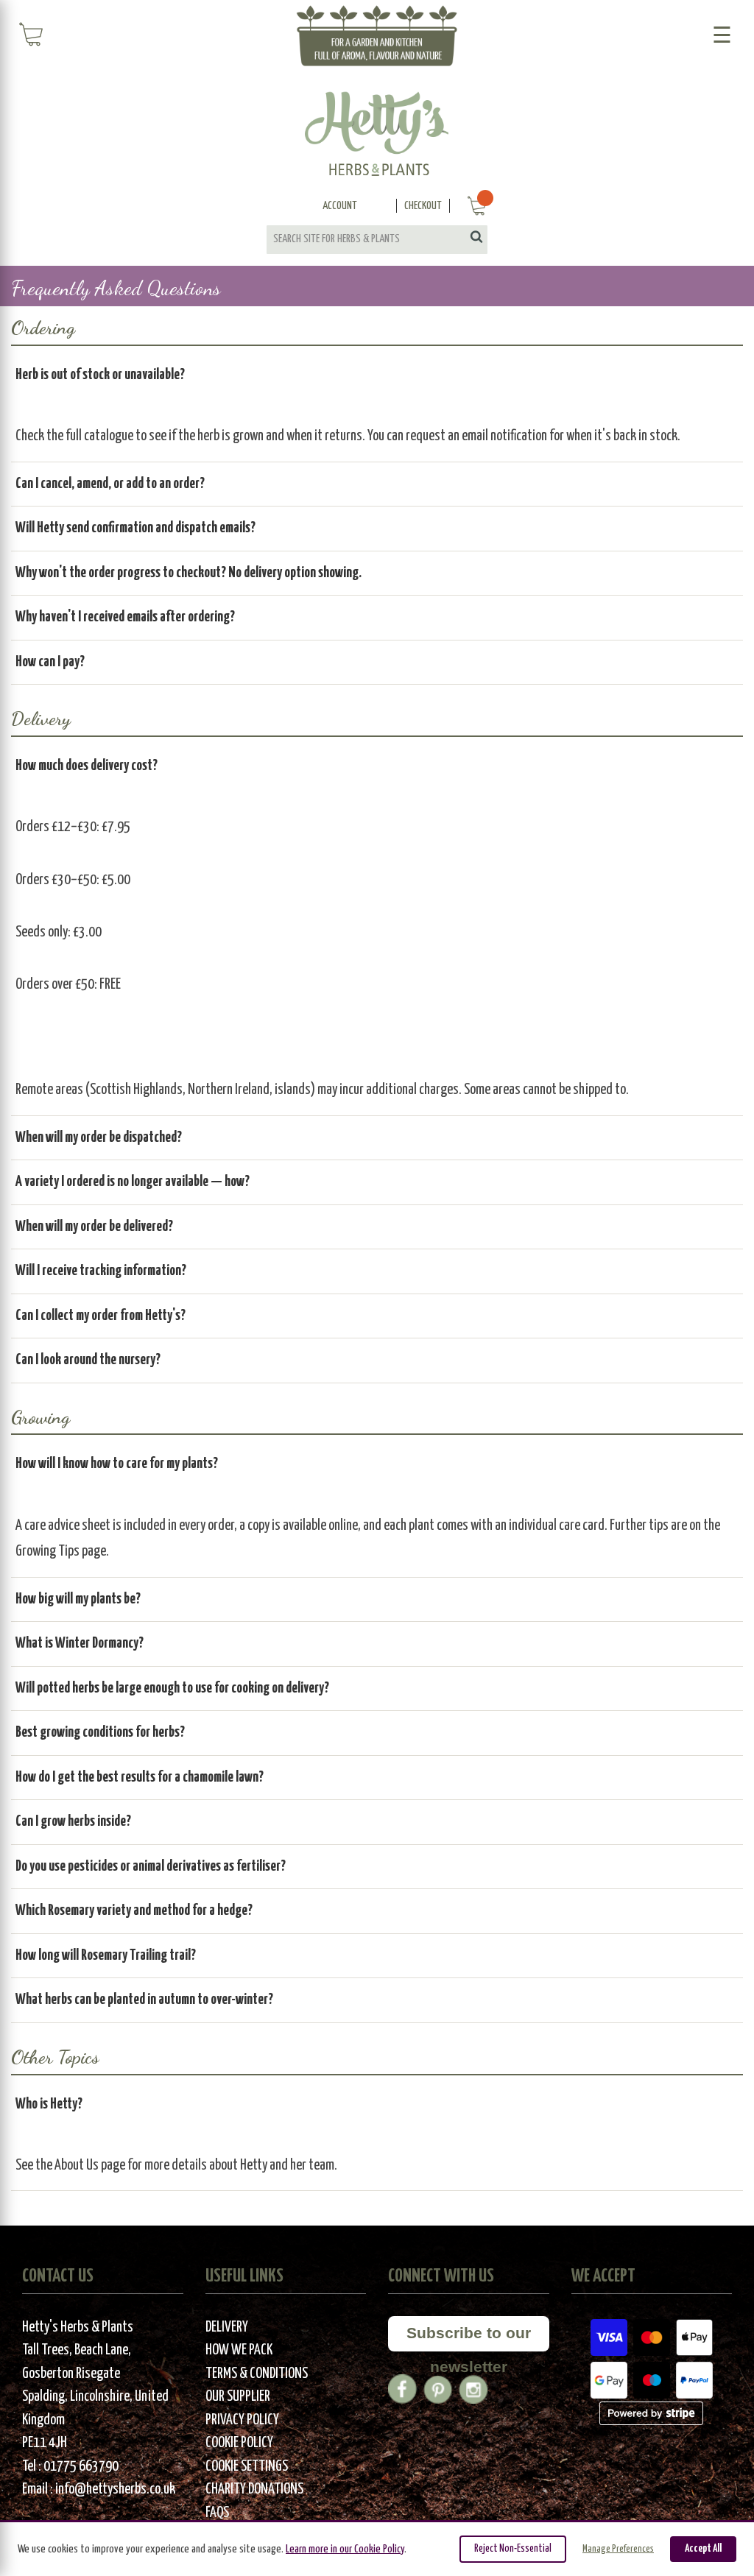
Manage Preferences (618, 2549)
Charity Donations (254, 2489)
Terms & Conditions (257, 2374)
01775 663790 (81, 2467)
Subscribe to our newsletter (469, 2338)
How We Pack (239, 2350)
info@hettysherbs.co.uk (115, 2489)
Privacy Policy (242, 2420)
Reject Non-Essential (513, 2549)
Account (340, 206)
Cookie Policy (239, 2443)
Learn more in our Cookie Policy (345, 2549)
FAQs (217, 2513)
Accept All (703, 2549)
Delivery (227, 2328)
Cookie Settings (247, 2467)
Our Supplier (238, 2397)
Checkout (423, 206)
